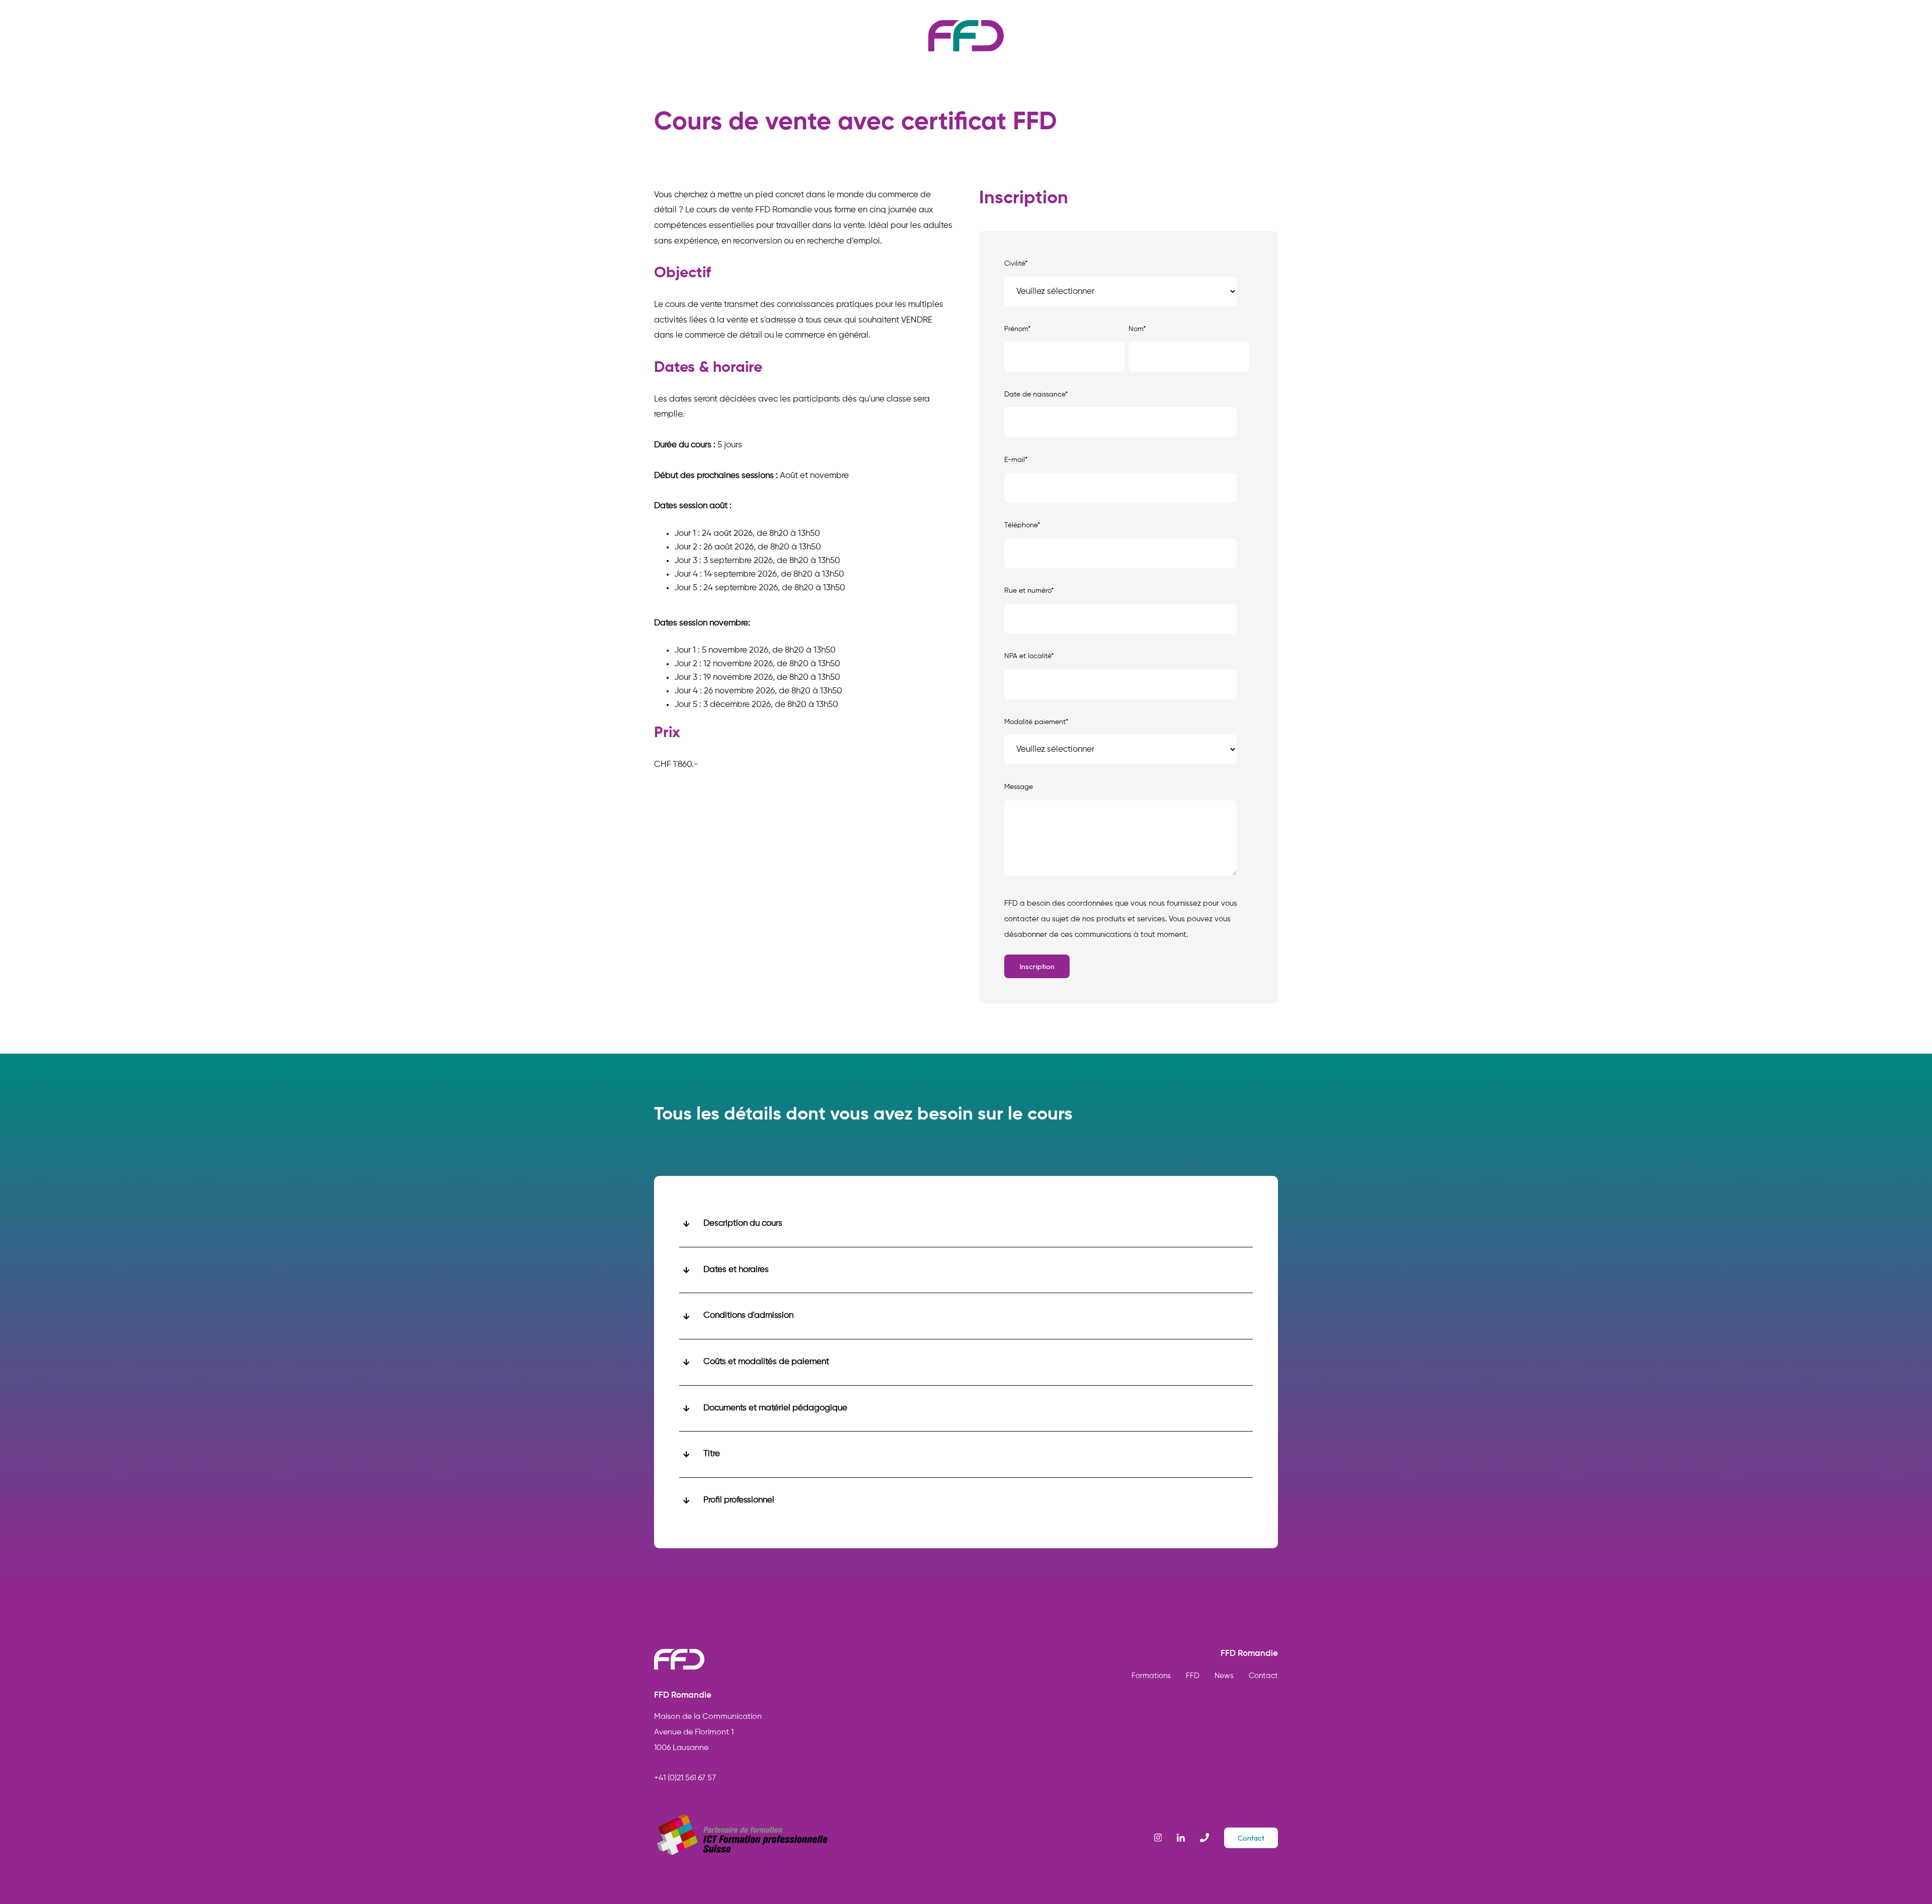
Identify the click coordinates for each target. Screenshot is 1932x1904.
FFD (1193, 1676)
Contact (1263, 1676)
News (1224, 1676)
